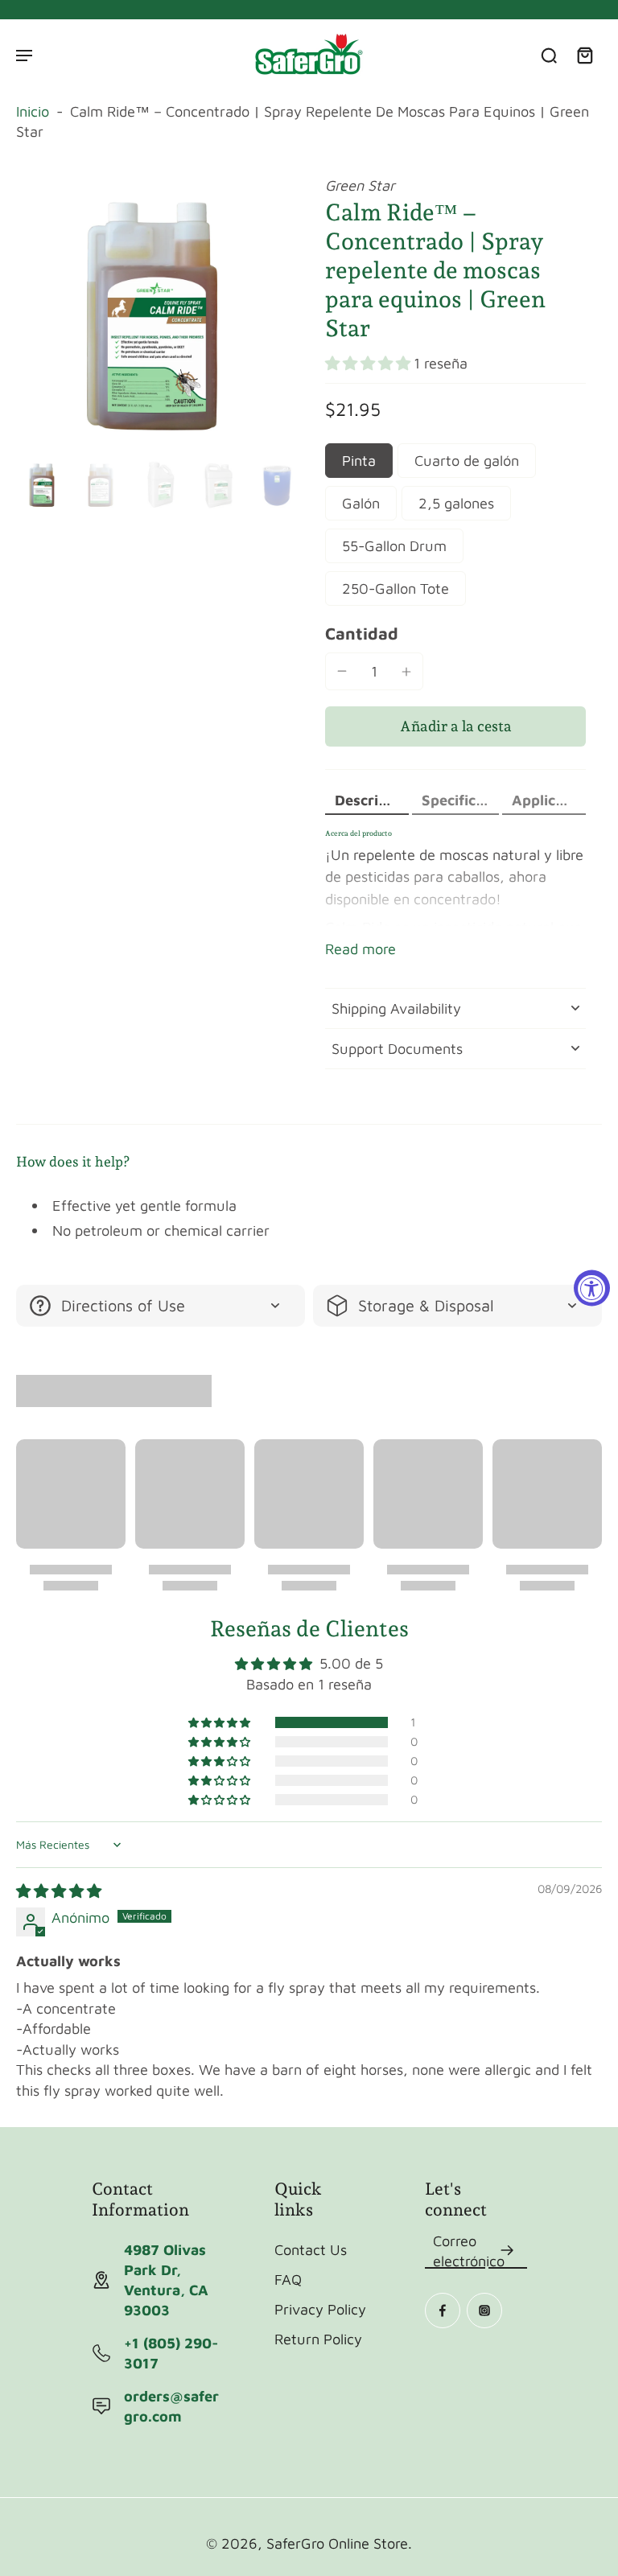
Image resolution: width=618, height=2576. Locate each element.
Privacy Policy (320, 2309)
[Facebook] (443, 2311)
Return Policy (318, 2339)
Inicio (33, 111)
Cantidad (362, 633)
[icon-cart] (584, 55)
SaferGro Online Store (337, 2543)
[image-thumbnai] (42, 485)
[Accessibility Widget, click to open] (592, 1288)
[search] (549, 55)
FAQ (288, 2279)
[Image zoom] (154, 314)
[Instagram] (484, 2311)
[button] (369, 363)
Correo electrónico (469, 2251)
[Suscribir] (508, 2251)
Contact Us (311, 2249)
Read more (360, 949)
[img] (59, 1891)
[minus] (342, 671)
